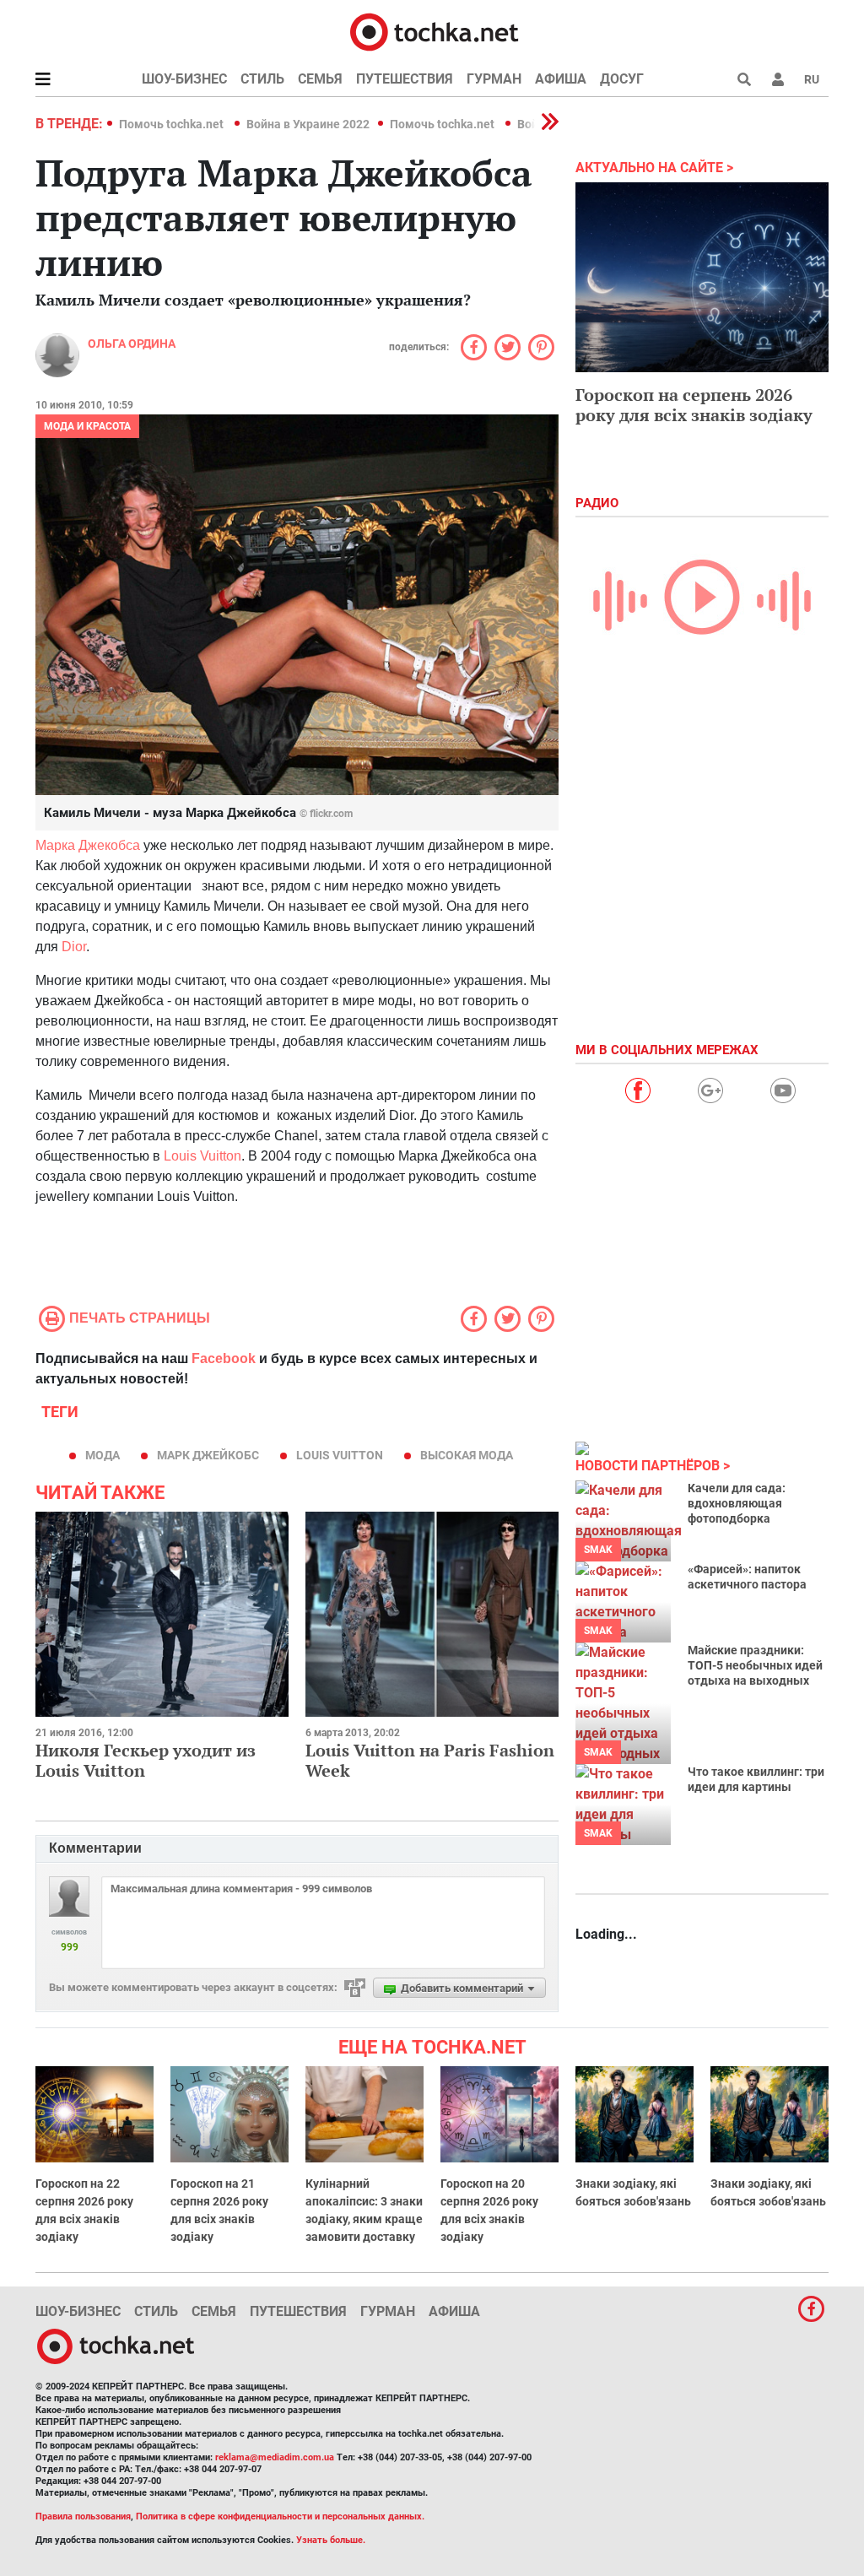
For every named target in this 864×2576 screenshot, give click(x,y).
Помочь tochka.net (173, 124)
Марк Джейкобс (208, 1455)
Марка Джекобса (88, 845)
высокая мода (467, 1455)
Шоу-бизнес (184, 79)
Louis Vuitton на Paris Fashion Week (430, 1760)
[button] (778, 79)
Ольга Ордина (132, 344)
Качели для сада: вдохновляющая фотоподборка (737, 1503)
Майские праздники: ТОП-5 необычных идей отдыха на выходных (755, 1665)
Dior (74, 947)
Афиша (561, 79)
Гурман (494, 79)
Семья (320, 79)
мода (103, 1455)
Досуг (622, 79)
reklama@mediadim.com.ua (275, 2457)
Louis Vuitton (202, 1156)
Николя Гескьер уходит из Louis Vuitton (146, 1760)
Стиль (262, 79)
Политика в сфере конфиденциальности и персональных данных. (280, 2516)
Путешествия (405, 79)
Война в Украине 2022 (308, 124)
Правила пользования (83, 2516)
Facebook (224, 1358)
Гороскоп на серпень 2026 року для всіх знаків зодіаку (694, 405)
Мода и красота (87, 426)
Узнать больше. (331, 2540)
